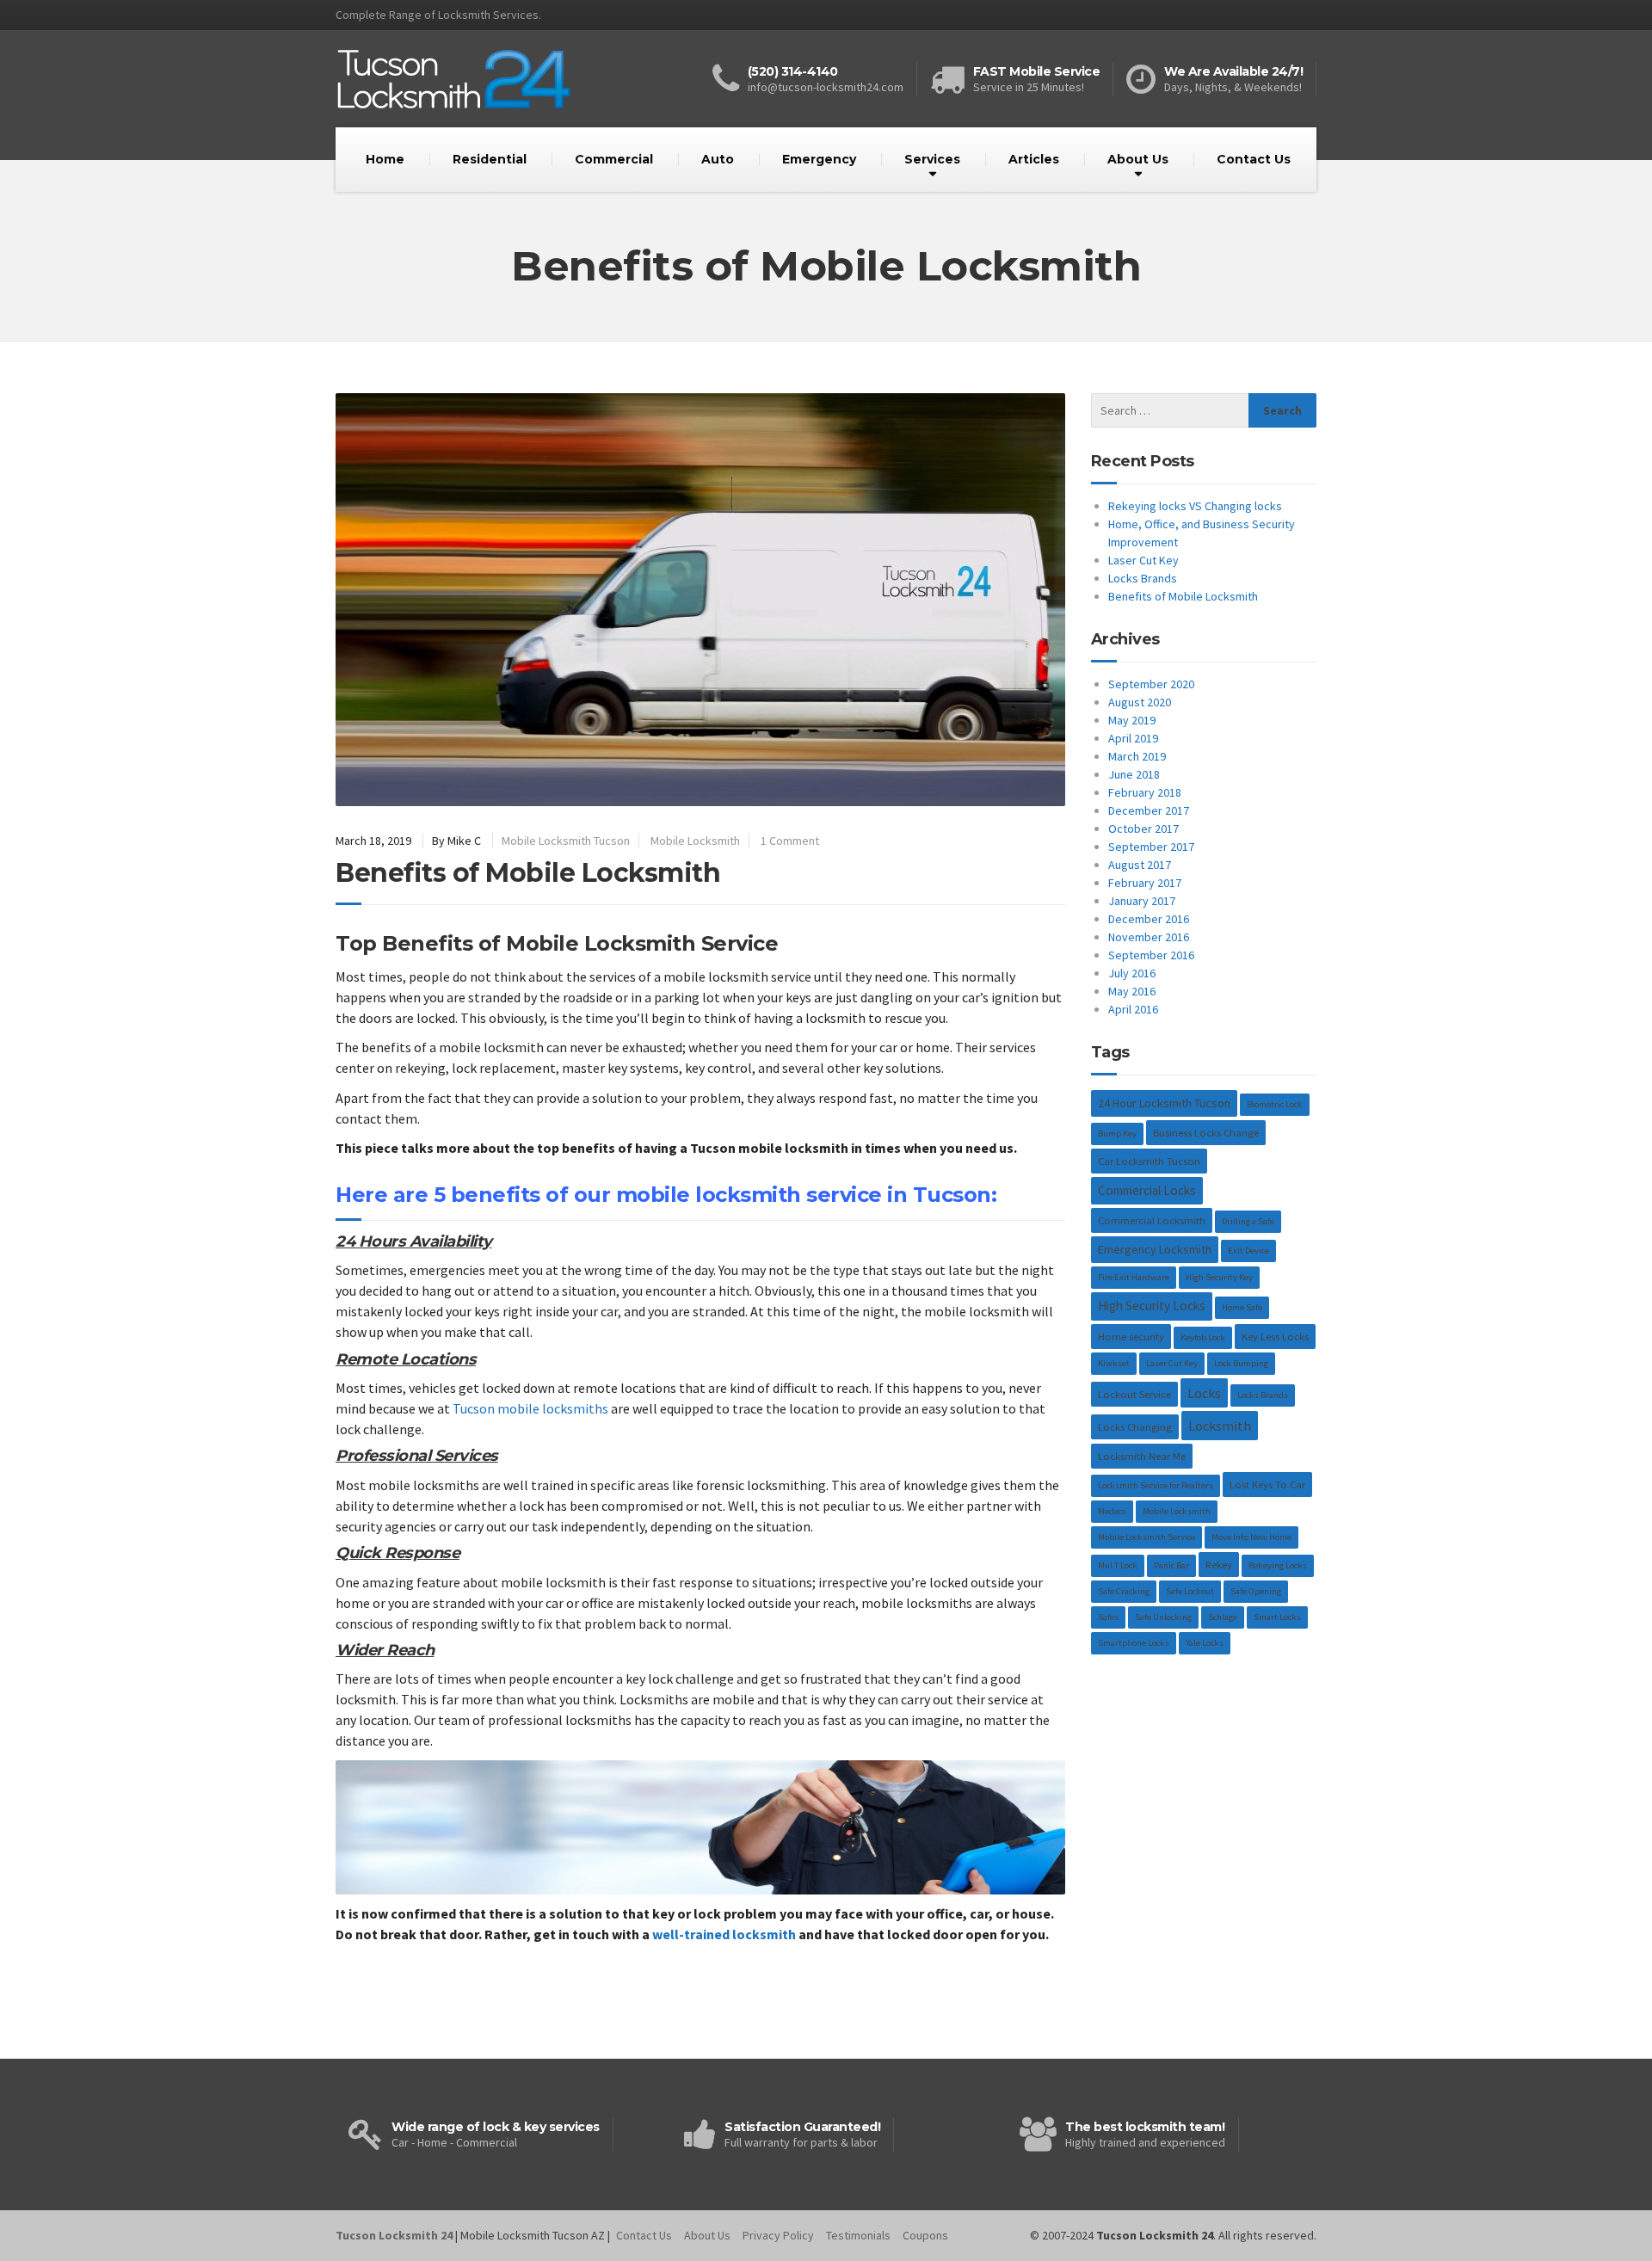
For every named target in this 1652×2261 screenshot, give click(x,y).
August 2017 (1140, 865)
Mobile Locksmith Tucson (566, 841)
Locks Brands (1143, 578)
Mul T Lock (1118, 1565)
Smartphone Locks (1134, 1643)
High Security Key (1219, 1277)
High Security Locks (1152, 1306)
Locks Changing (1135, 1427)
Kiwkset (1114, 1363)
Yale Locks (1205, 1643)
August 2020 (1140, 702)
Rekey (1219, 1565)
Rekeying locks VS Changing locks (1195, 506)
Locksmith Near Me (1142, 1456)
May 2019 (1132, 720)
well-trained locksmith (724, 1934)
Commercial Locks (1147, 1190)
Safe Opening (1256, 1591)
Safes (1108, 1617)
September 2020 (1151, 684)
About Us (1138, 159)
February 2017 (1145, 883)
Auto (718, 159)
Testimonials (858, 2235)
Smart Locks (1277, 1617)
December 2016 (1149, 919)
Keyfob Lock (1203, 1337)
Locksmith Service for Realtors (1156, 1485)
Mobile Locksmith (695, 841)
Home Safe (1242, 1307)
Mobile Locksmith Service (1147, 1537)
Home (385, 159)
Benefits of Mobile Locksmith (528, 873)
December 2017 (1149, 810)
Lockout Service (1134, 1394)
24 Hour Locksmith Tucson (1164, 1103)
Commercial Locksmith (1152, 1220)
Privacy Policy (778, 2235)
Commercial (614, 159)
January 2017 (1142, 901)
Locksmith (1220, 1426)
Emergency (819, 159)
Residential (490, 159)
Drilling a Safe (1248, 1221)
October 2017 (1143, 829)
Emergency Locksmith (1155, 1249)
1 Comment (790, 841)
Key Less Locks (1275, 1337)
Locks (1204, 1393)
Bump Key (1117, 1134)
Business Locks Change (1206, 1133)
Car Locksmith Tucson (1149, 1161)
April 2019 (1133, 738)
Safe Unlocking (1163, 1617)
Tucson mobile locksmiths (530, 1408)
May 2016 (1132, 991)
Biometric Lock (1275, 1104)
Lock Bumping (1241, 1363)
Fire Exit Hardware (1134, 1277)
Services (932, 159)
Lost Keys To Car (1267, 1485)
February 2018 (1145, 792)
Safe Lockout (1190, 1591)
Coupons (925, 2235)
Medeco (1112, 1511)
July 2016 (1132, 973)
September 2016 (1151, 955)
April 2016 (1133, 1009)
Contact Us (1254, 159)
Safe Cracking (1124, 1591)
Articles (1034, 159)
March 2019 (1137, 756)
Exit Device (1248, 1251)
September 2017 (1151, 847)
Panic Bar (1171, 1565)
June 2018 (1134, 774)
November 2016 (1149, 937)
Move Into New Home (1251, 1537)
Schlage (1223, 1617)
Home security (1131, 1337)
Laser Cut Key (1143, 560)
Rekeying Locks (1278, 1565)
